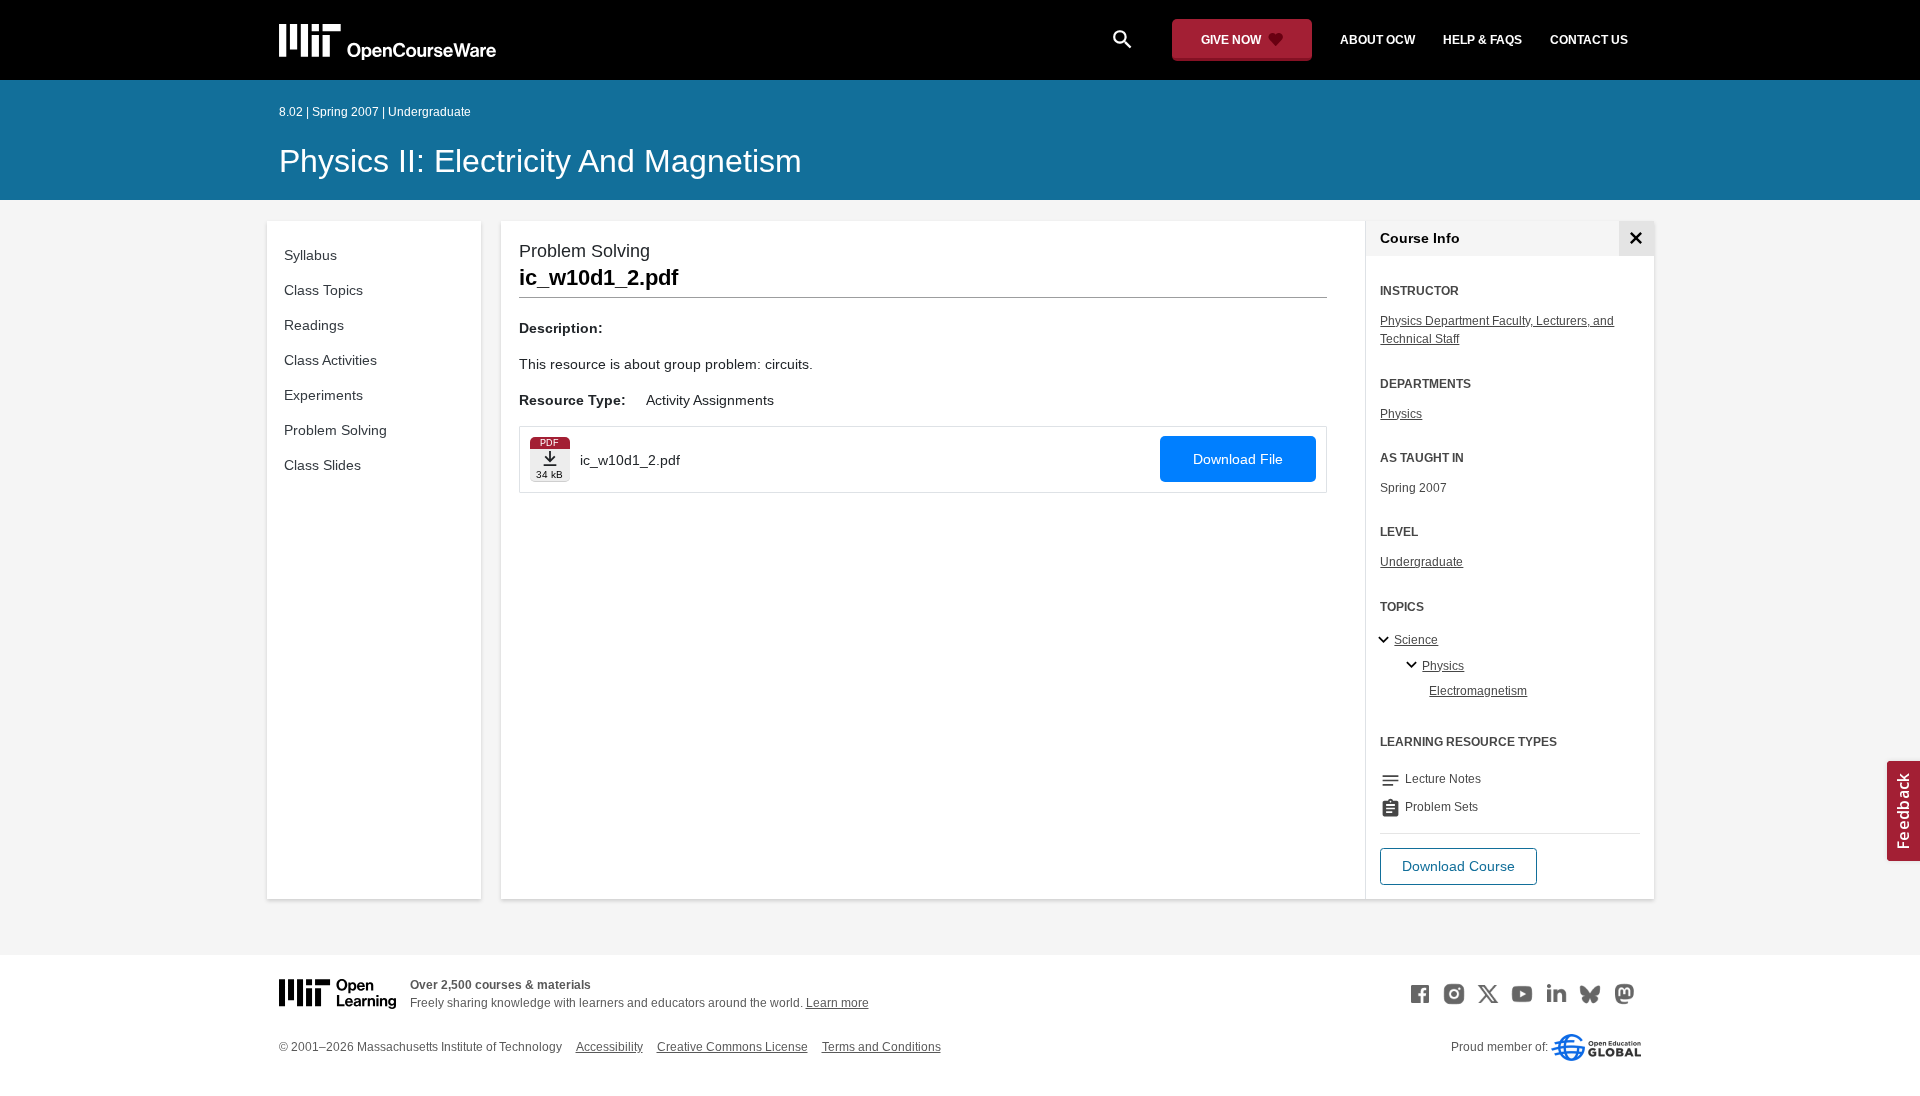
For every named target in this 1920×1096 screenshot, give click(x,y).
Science (1416, 640)
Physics (1401, 414)
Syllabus (310, 255)
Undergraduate (1421, 562)
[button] (1458, 866)
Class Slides (322, 465)
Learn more (837, 1003)
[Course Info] (1636, 238)
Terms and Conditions (881, 1047)
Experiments (323, 395)
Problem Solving (335, 430)
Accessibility (609, 1047)
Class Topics (323, 290)
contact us (1589, 40)
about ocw (1377, 40)
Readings (314, 325)
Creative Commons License (732, 1047)
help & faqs (1482, 40)
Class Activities (330, 360)
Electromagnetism (1478, 691)
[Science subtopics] (1386, 641)
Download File (1238, 459)
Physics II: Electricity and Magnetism (540, 161)
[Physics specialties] (1414, 666)
